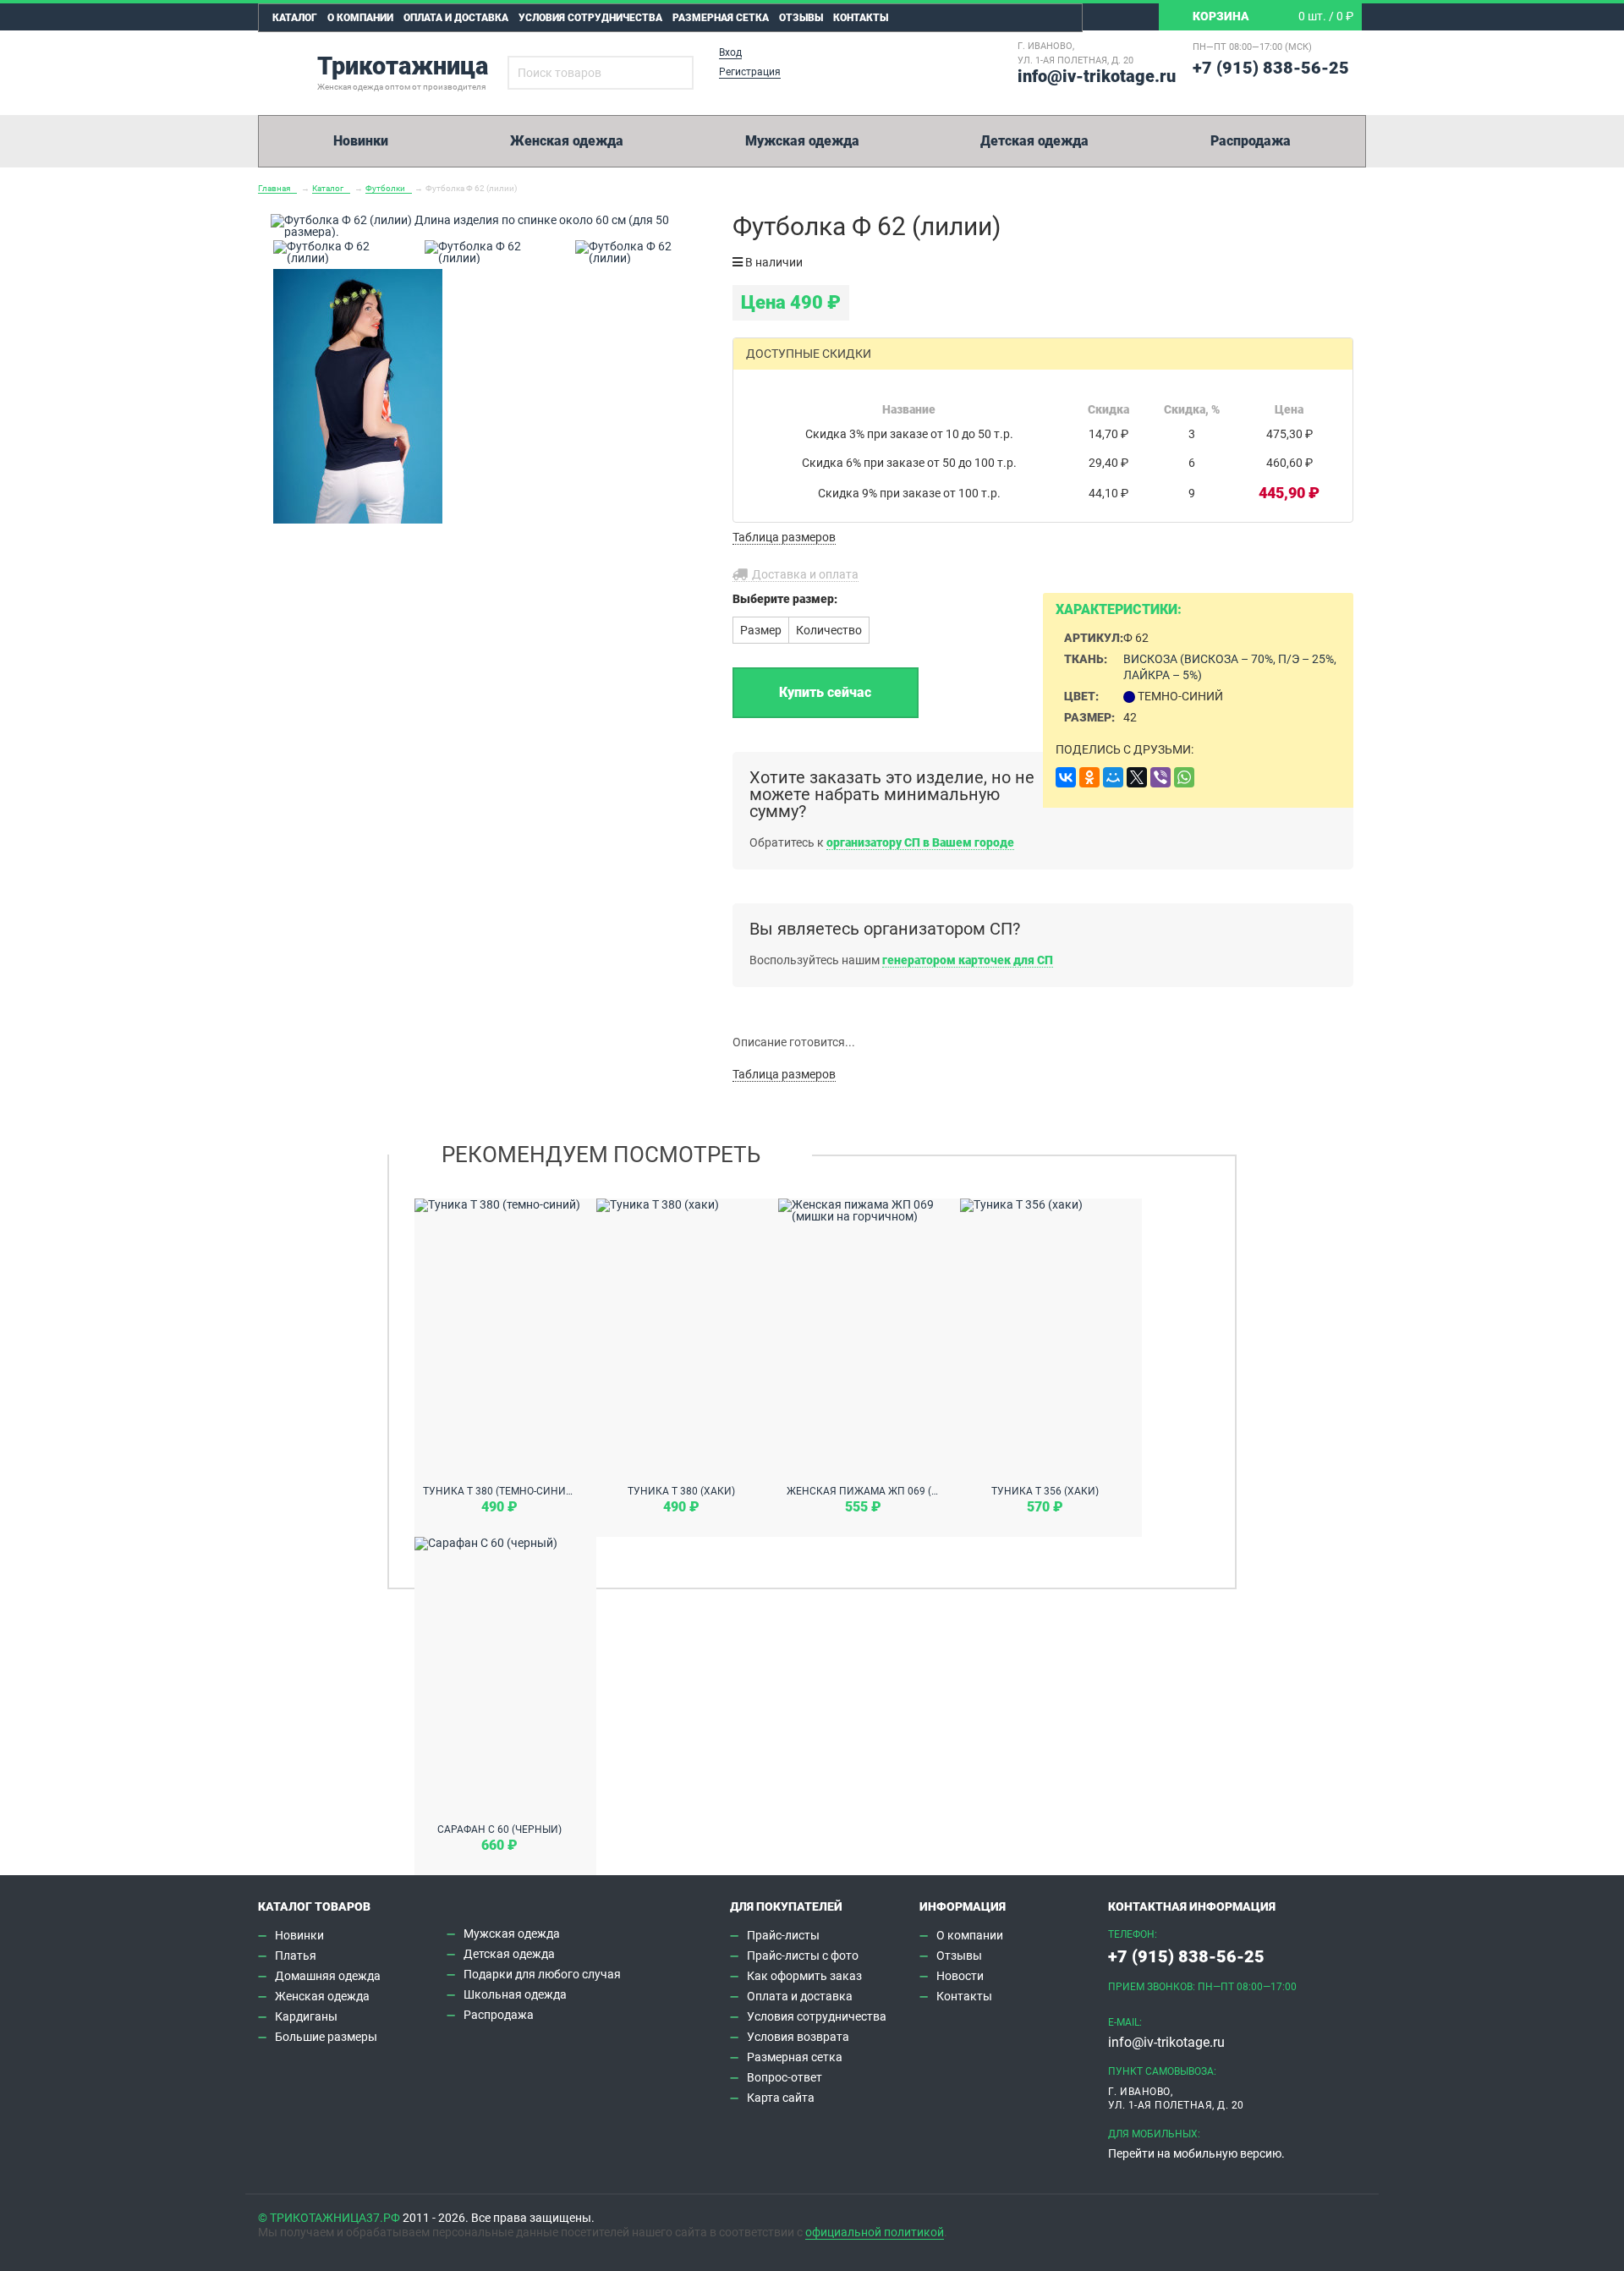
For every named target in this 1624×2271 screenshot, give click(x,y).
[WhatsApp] (1184, 777)
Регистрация (750, 72)
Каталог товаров (314, 1906)
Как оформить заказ (804, 1976)
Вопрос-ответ (785, 2077)
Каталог (295, 18)
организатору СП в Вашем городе (920, 842)
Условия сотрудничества (590, 18)
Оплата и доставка (456, 18)
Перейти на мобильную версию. (1196, 2153)
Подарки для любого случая (542, 1974)
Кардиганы (306, 2016)
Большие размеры (326, 2037)
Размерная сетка (721, 18)
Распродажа (1251, 141)
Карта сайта (781, 2098)
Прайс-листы (783, 1935)
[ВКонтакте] (1066, 777)
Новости (960, 1976)
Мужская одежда (802, 141)
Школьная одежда (515, 1994)
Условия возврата (798, 2037)
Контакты (861, 18)
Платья (296, 1956)
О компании (360, 18)
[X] (1137, 777)
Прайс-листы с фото (803, 1956)
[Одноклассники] (1089, 777)
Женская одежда (567, 141)
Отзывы (801, 18)
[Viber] (1160, 777)
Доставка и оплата (805, 574)
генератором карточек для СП (968, 960)
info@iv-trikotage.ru (1097, 76)
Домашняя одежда (328, 1976)
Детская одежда (1034, 141)
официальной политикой (875, 2232)
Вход (730, 52)
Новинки (361, 141)
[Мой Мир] (1113, 777)
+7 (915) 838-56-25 (1271, 68)
